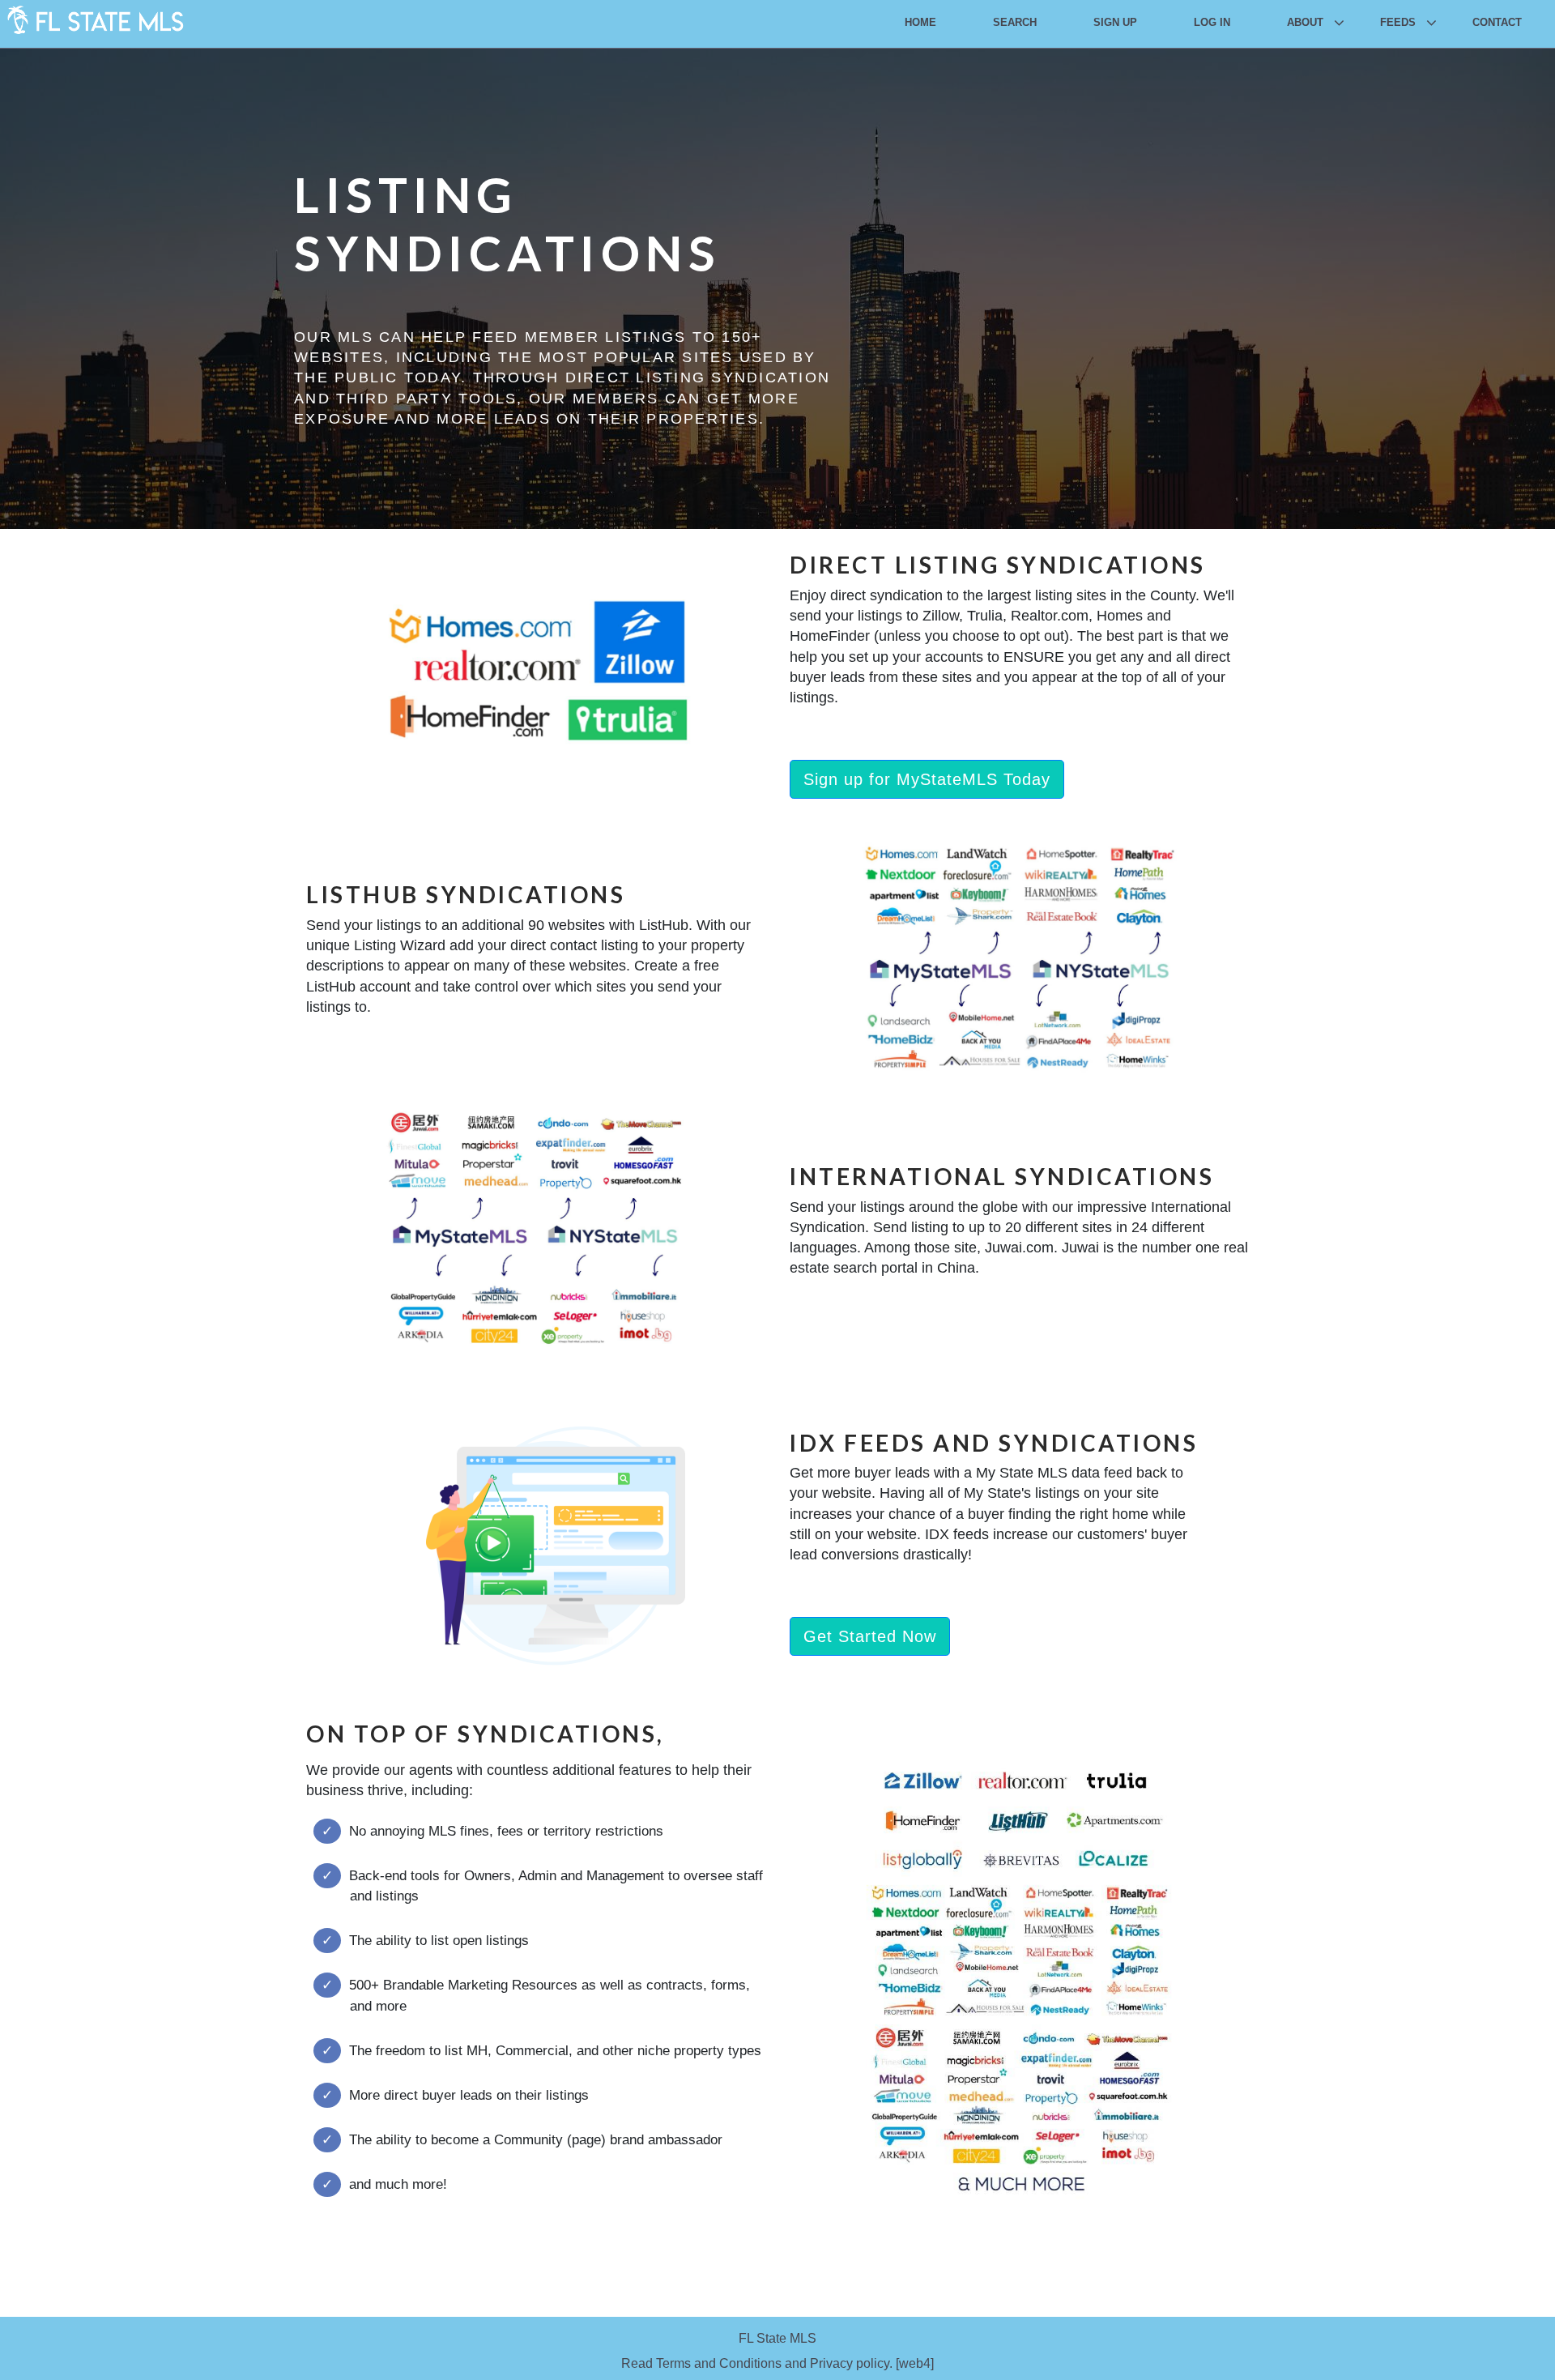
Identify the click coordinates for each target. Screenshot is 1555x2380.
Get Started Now (870, 1636)
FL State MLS (777, 2338)
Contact (1497, 22)
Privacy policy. (851, 2363)
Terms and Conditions (719, 2363)
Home (920, 22)
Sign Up (1115, 22)
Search (1015, 22)
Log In (1212, 22)
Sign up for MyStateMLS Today (927, 779)
